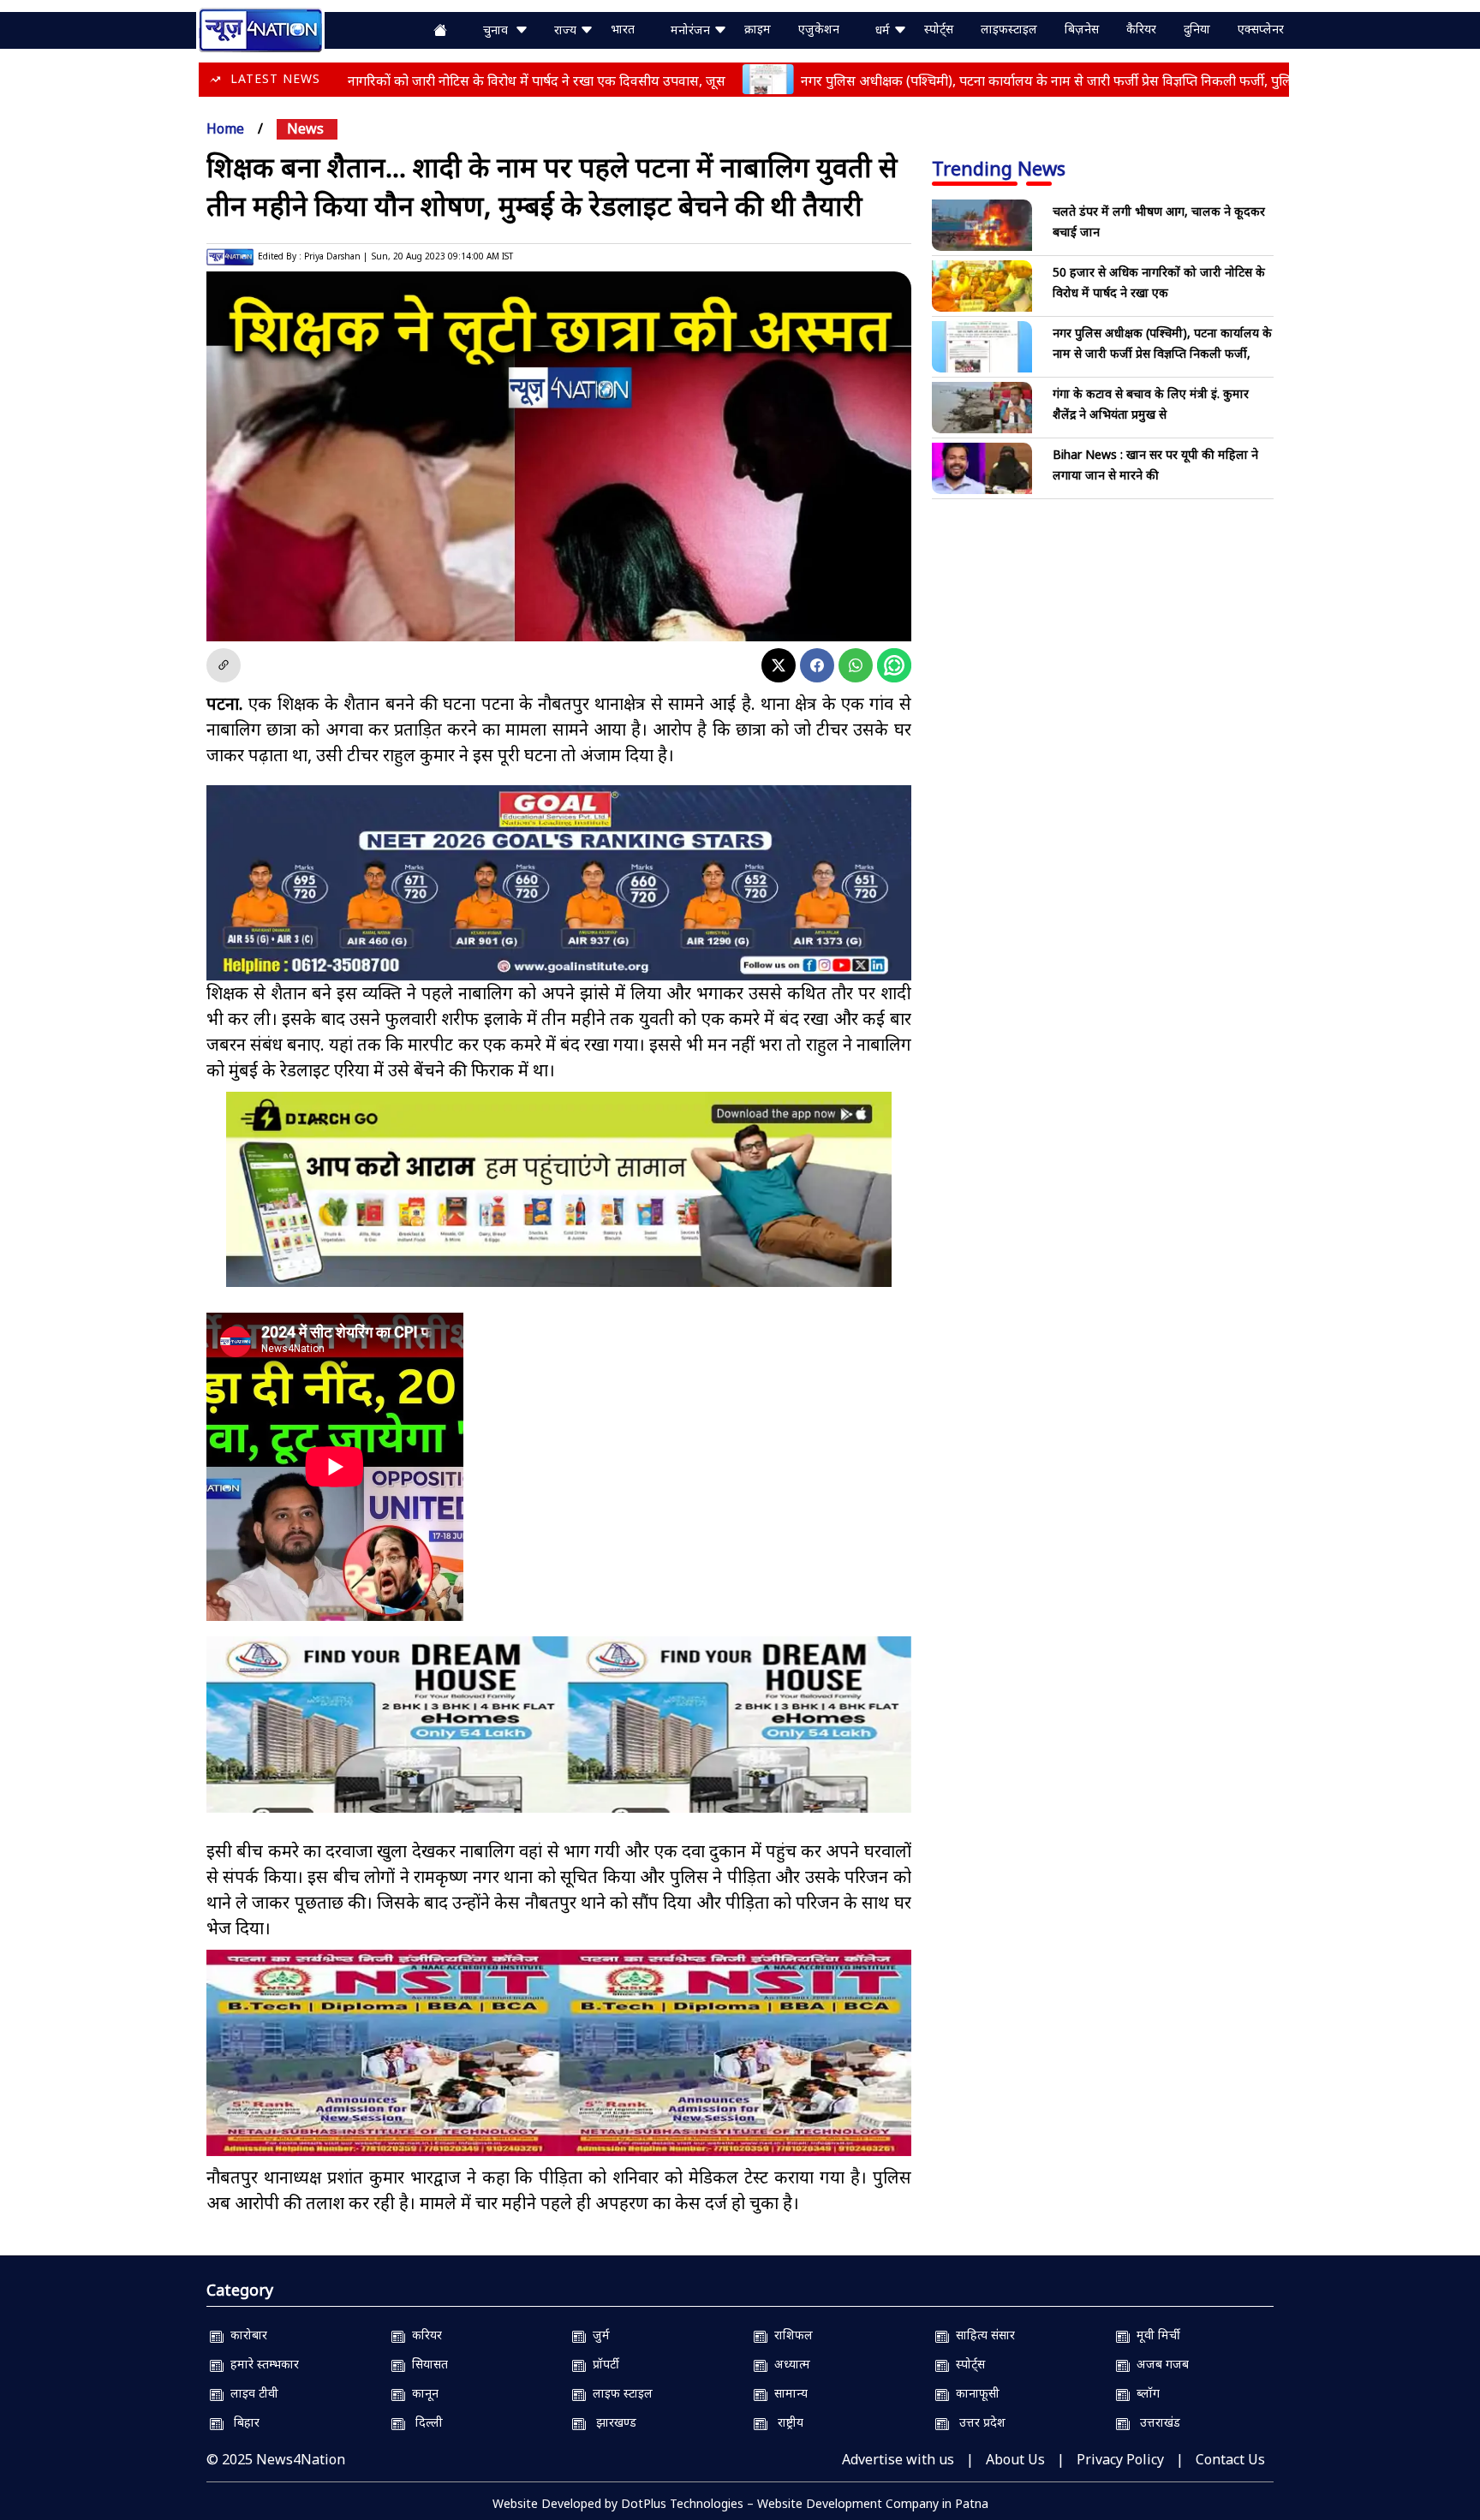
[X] (779, 665)
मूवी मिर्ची (1155, 2335)
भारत (623, 29)
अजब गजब (1159, 2364)
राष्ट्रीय (785, 2422)
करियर (424, 2335)
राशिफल (790, 2335)
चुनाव (499, 30)
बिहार (242, 2422)
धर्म (884, 30)
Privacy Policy (1120, 2459)
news (305, 128)
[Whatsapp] (856, 665)
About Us (1015, 2459)
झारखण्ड (611, 2422)
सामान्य (788, 2393)
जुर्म (598, 2335)
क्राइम (758, 29)
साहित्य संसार (982, 2335)
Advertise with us (898, 2459)
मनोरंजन (692, 30)
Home (225, 128)
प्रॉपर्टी (603, 2364)
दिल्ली (424, 2422)
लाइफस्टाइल (1009, 29)
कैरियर (1141, 29)
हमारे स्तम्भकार (261, 2364)
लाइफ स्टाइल (619, 2393)
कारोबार (245, 2335)
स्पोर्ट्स (939, 29)
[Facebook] (817, 665)
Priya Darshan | (336, 256)
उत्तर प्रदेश (977, 2422)
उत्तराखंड (1155, 2422)
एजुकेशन (819, 29)
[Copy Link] (224, 665)
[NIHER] (559, 1740)
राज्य (567, 30)
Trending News (999, 168)
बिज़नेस (1082, 29)
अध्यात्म (789, 2364)
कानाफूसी (974, 2393)
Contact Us (1230, 2459)
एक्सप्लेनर (1261, 29)
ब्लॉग (1145, 2393)
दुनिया (1197, 29)
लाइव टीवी (251, 2393)
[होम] (260, 28)
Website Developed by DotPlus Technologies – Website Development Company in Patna (740, 2503)
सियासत (427, 2364)
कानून (422, 2393)
